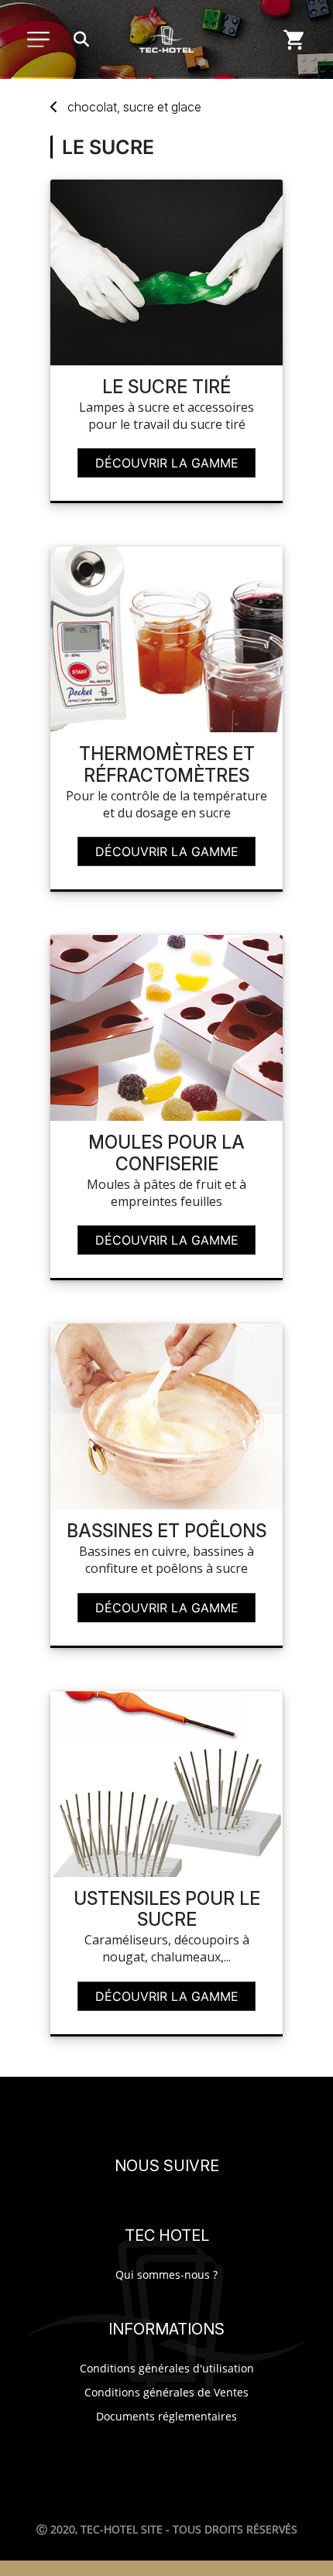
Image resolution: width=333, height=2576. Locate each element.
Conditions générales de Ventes (166, 2392)
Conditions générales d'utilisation (167, 2368)
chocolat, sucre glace (134, 107)
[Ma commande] (294, 39)
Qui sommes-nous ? (166, 2275)
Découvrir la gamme (167, 463)
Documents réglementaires (166, 2416)
